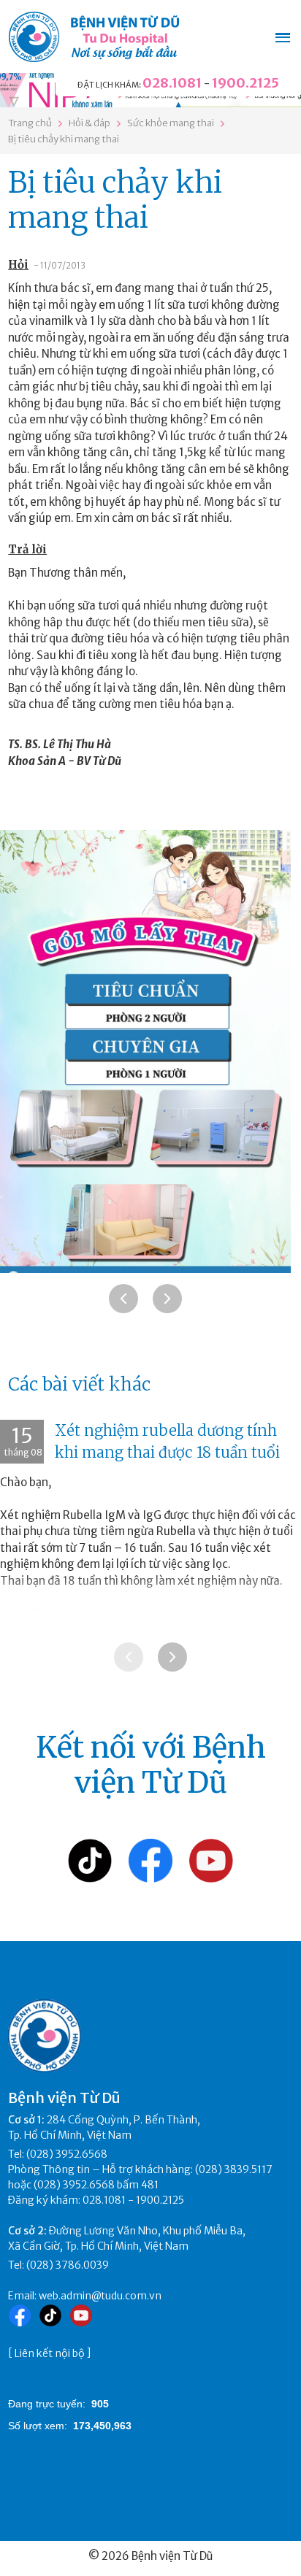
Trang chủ (30, 123)
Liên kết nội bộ (50, 2353)
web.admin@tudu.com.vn (100, 2296)
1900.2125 (245, 83)
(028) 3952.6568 (67, 2154)
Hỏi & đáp (89, 123)
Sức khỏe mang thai (171, 123)
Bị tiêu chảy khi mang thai (64, 139)
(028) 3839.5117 (234, 2169)
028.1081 (172, 83)
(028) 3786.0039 (68, 2265)
